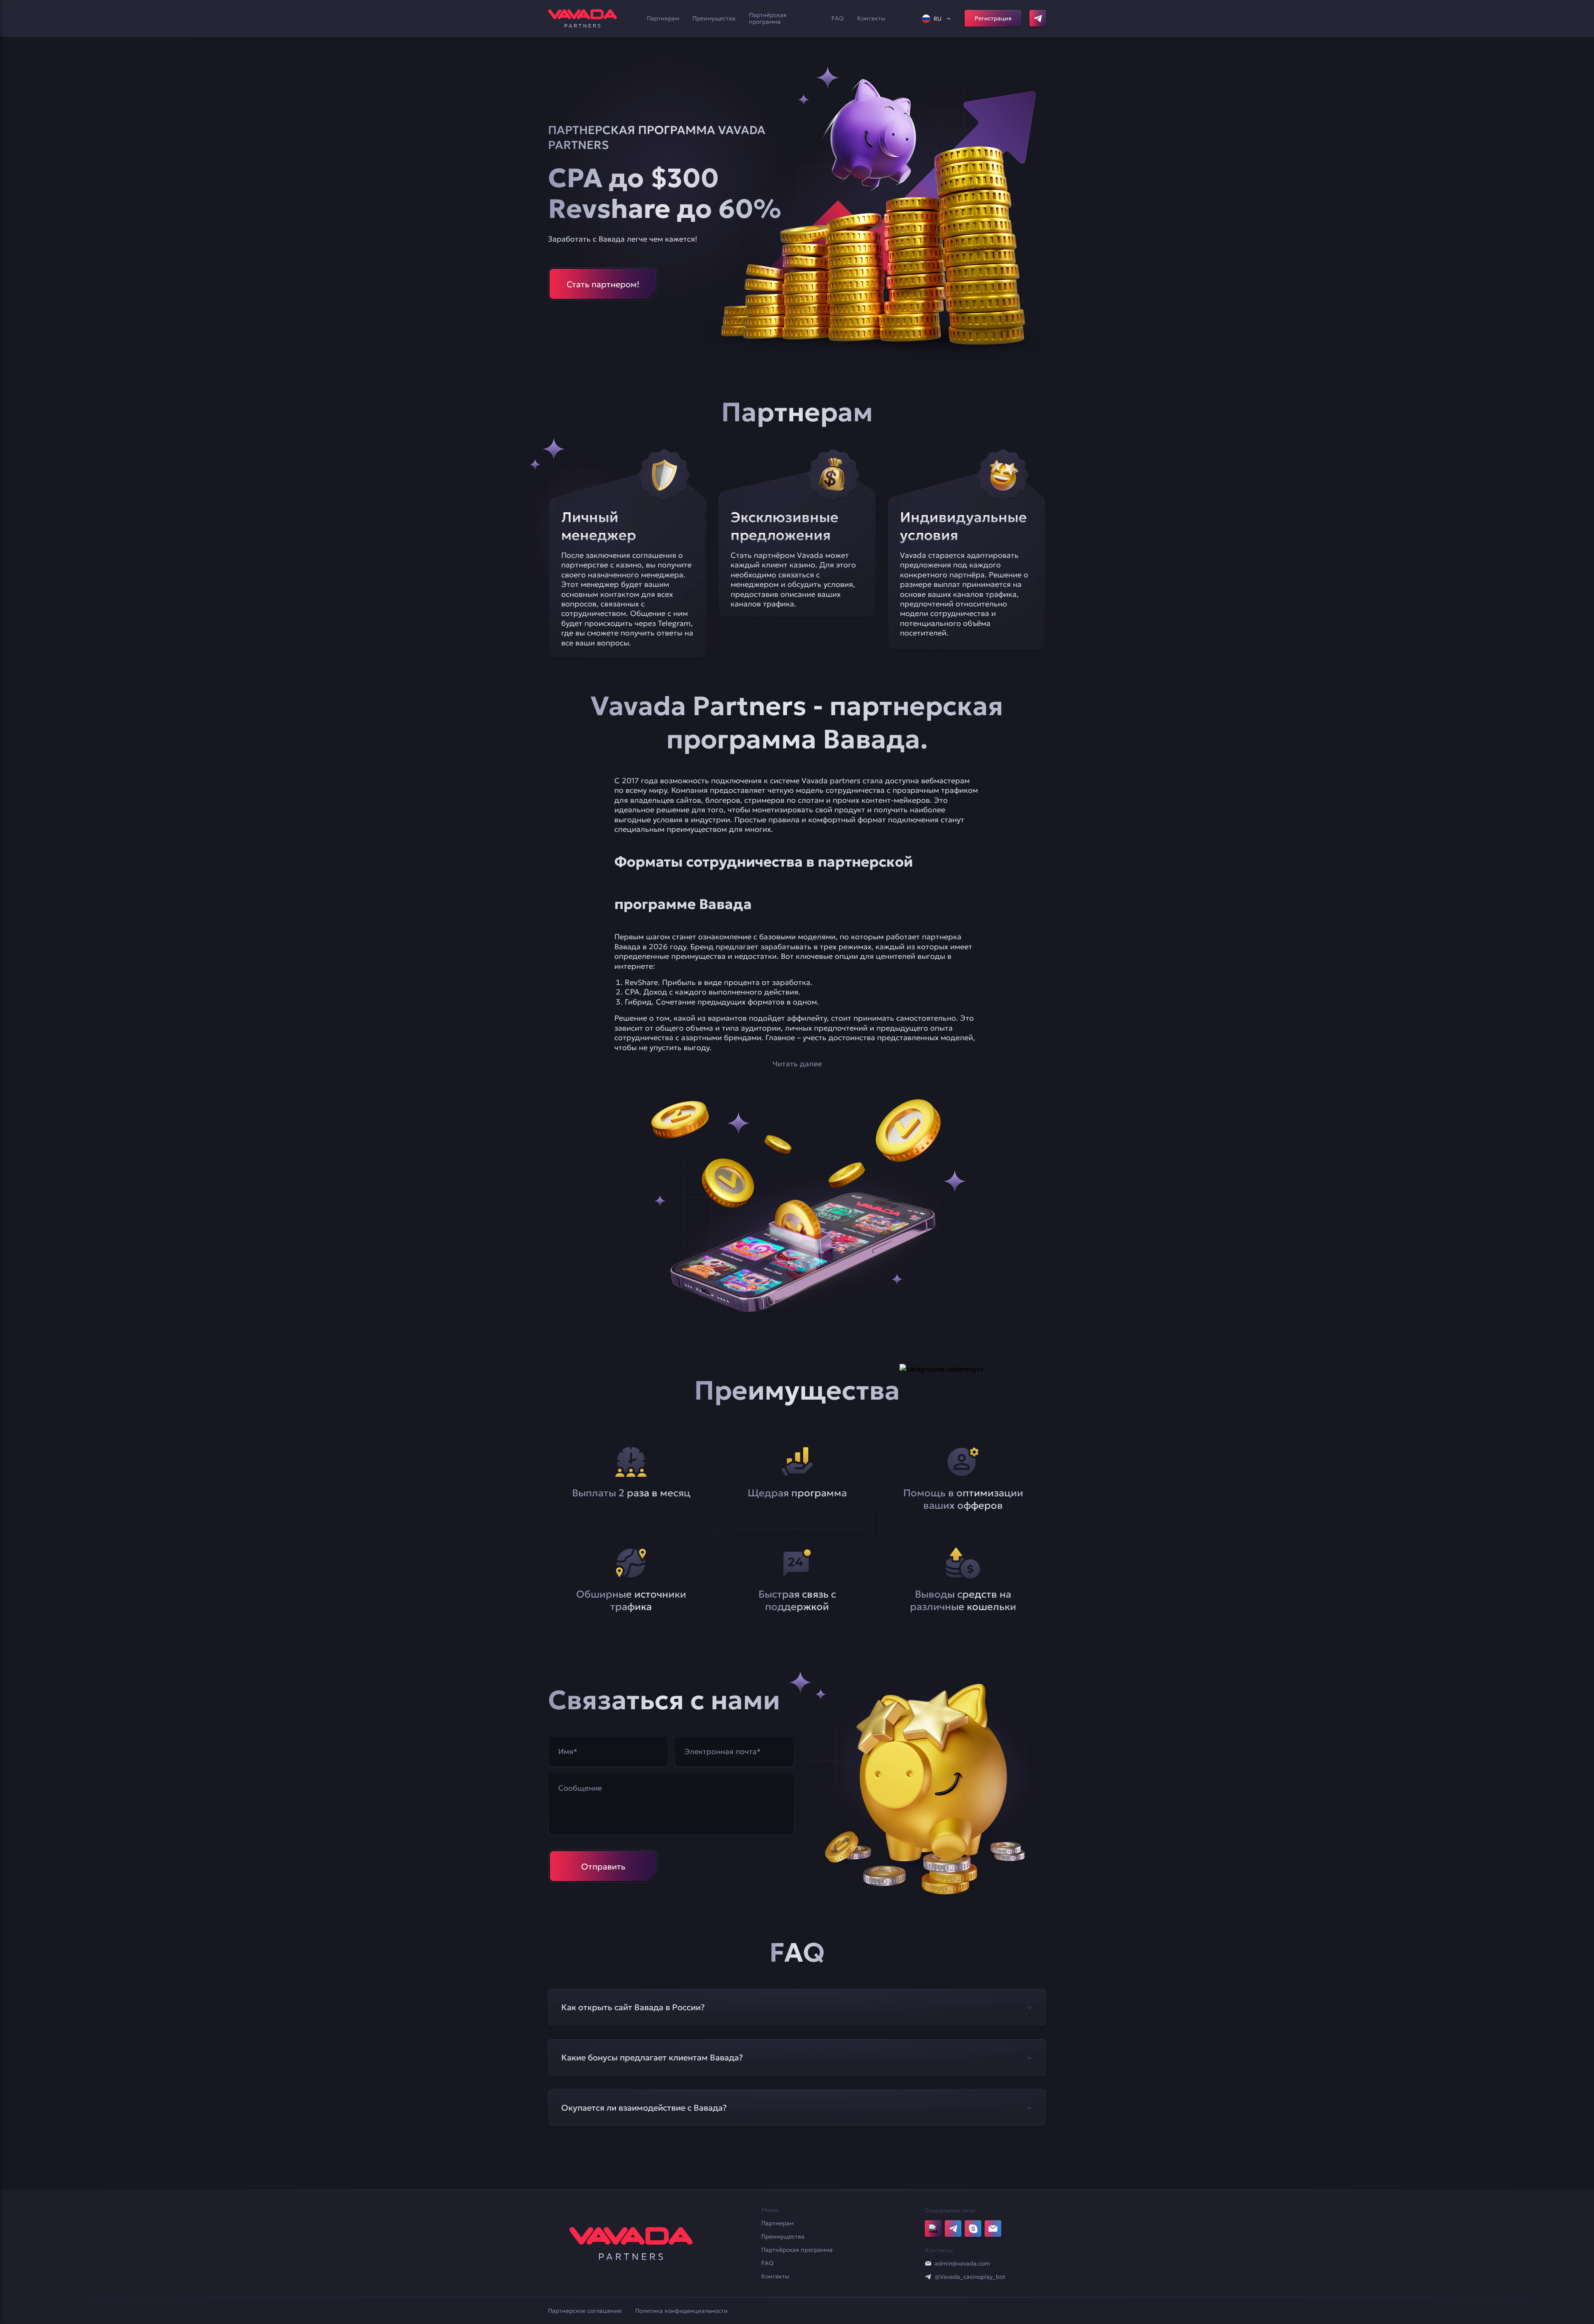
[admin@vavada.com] (928, 2263)
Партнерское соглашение (585, 2311)
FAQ (838, 18)
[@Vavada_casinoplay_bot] (928, 2277)
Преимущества (714, 18)
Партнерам (663, 18)
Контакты (871, 18)
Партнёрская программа (768, 18)
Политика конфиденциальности (681, 2311)
